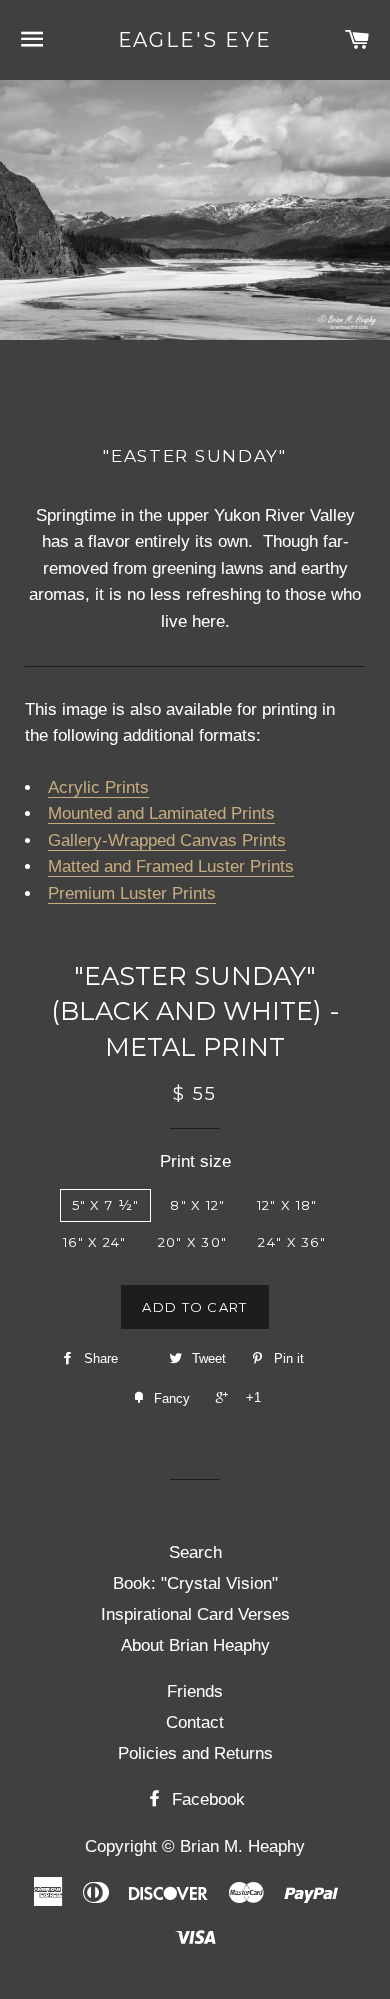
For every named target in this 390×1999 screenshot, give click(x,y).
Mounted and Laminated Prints (161, 813)
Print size (195, 1161)
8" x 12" (197, 1205)
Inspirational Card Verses (195, 1614)
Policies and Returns (195, 1753)
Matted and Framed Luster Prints (171, 866)
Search (195, 1552)
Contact (195, 1722)
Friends (195, 1691)
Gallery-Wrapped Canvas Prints (167, 840)
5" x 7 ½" (106, 1205)
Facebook (206, 1799)
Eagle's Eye (195, 40)
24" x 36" (292, 1242)
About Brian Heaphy (195, 1645)
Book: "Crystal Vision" (195, 1583)
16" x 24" (95, 1242)
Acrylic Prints (98, 787)
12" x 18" (287, 1205)
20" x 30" (193, 1242)
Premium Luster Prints (132, 893)
